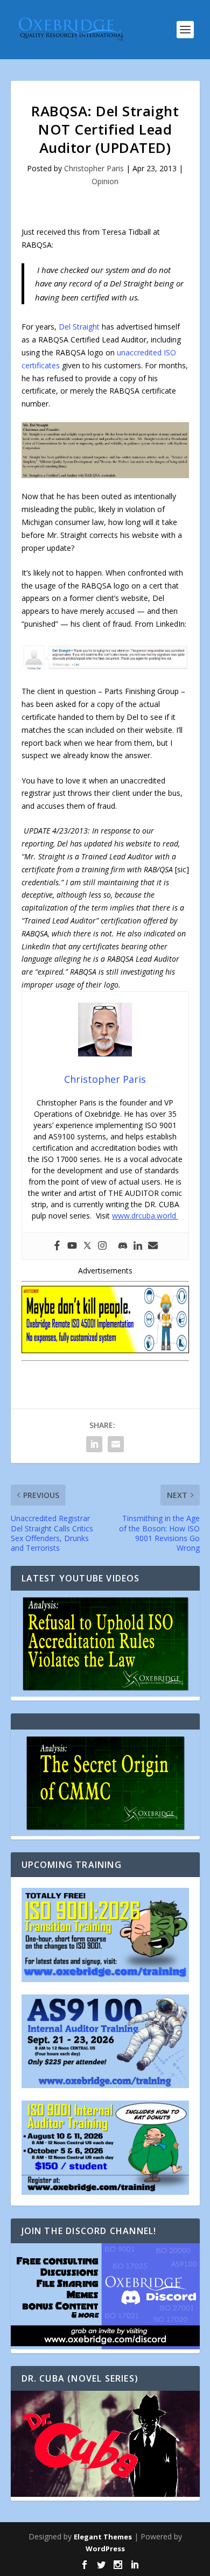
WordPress (105, 2549)
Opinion (105, 181)
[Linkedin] (138, 1246)
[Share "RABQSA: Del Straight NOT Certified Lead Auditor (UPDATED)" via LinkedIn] (94, 1444)
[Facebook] (57, 1246)
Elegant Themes (103, 2537)
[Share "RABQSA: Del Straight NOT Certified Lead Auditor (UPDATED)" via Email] (116, 1444)
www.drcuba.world (145, 1216)
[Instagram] (102, 1246)
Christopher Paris (94, 168)
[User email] (153, 1246)
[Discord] (123, 1246)
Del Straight (79, 327)
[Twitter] (87, 1246)
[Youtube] (72, 1246)
